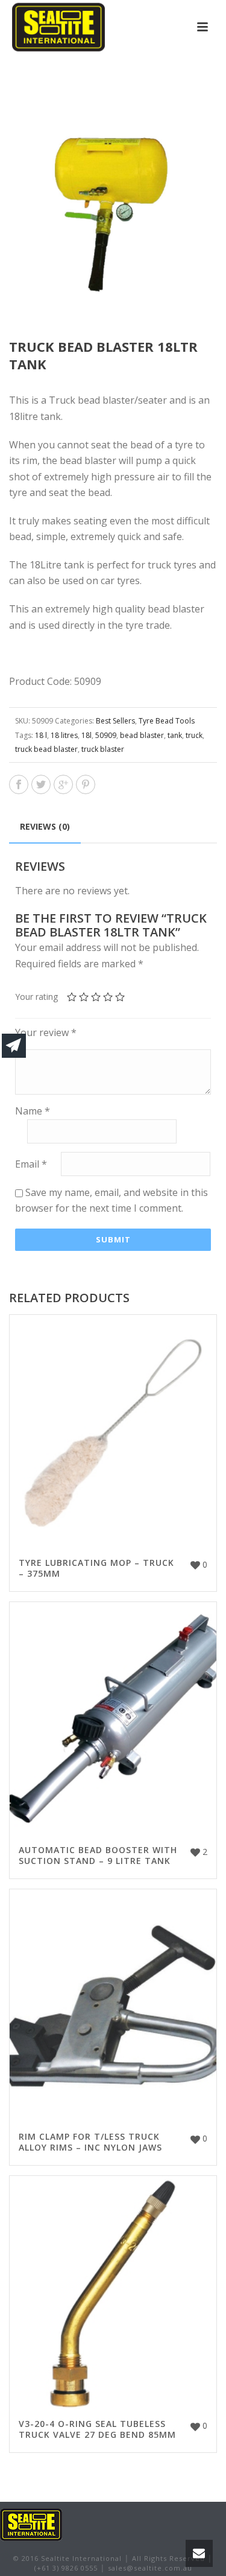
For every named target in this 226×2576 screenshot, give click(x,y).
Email (31, 1164)
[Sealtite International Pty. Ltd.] (31, 2524)
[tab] (45, 827)
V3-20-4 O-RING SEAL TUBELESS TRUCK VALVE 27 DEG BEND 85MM (97, 2429)
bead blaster (142, 735)
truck (194, 735)
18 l (41, 735)
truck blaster (103, 749)
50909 (106, 735)
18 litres (64, 735)
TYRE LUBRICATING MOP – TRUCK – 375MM (96, 1568)
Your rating (36, 997)
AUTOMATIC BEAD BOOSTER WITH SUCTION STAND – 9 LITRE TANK (98, 1855)
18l (86, 735)
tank (175, 735)
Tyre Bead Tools (167, 721)
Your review (46, 1032)
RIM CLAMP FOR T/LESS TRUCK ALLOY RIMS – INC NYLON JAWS (90, 2142)
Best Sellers (115, 721)
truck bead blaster (46, 749)
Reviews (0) (45, 826)
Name (33, 1111)
